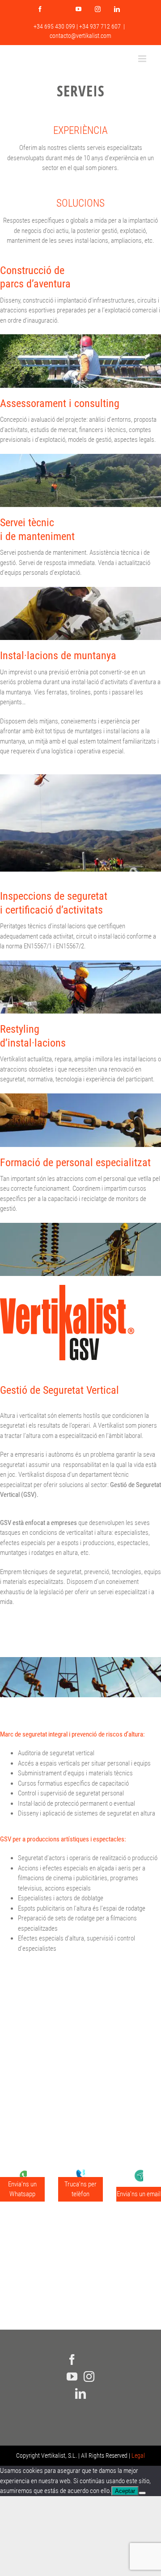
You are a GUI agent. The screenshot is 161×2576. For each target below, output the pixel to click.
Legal (138, 2456)
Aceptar (125, 2491)
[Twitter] (89, 2360)
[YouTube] (72, 2377)
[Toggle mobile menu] (143, 59)
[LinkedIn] (80, 2393)
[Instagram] (89, 2377)
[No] (142, 2493)
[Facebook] (72, 2360)
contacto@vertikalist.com (80, 36)
